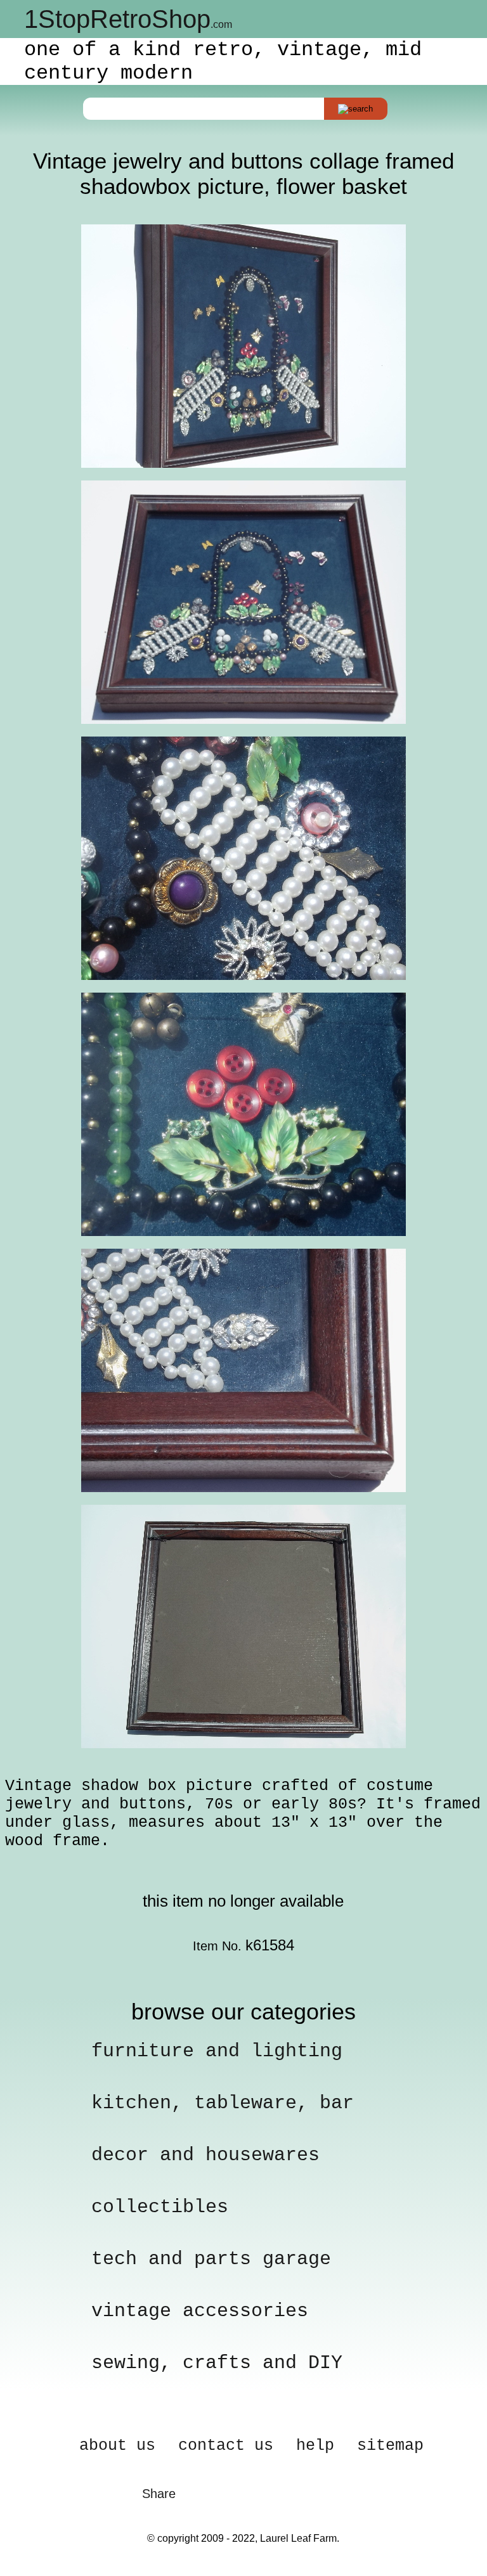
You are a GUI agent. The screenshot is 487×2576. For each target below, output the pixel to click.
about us (117, 2446)
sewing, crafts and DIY (217, 2363)
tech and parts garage (211, 2259)
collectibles (160, 2207)
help (315, 2446)
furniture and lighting (217, 2051)
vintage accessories (200, 2311)
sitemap (390, 2446)
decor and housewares (205, 2155)
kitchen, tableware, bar (223, 2103)
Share (159, 2494)
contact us (226, 2446)
